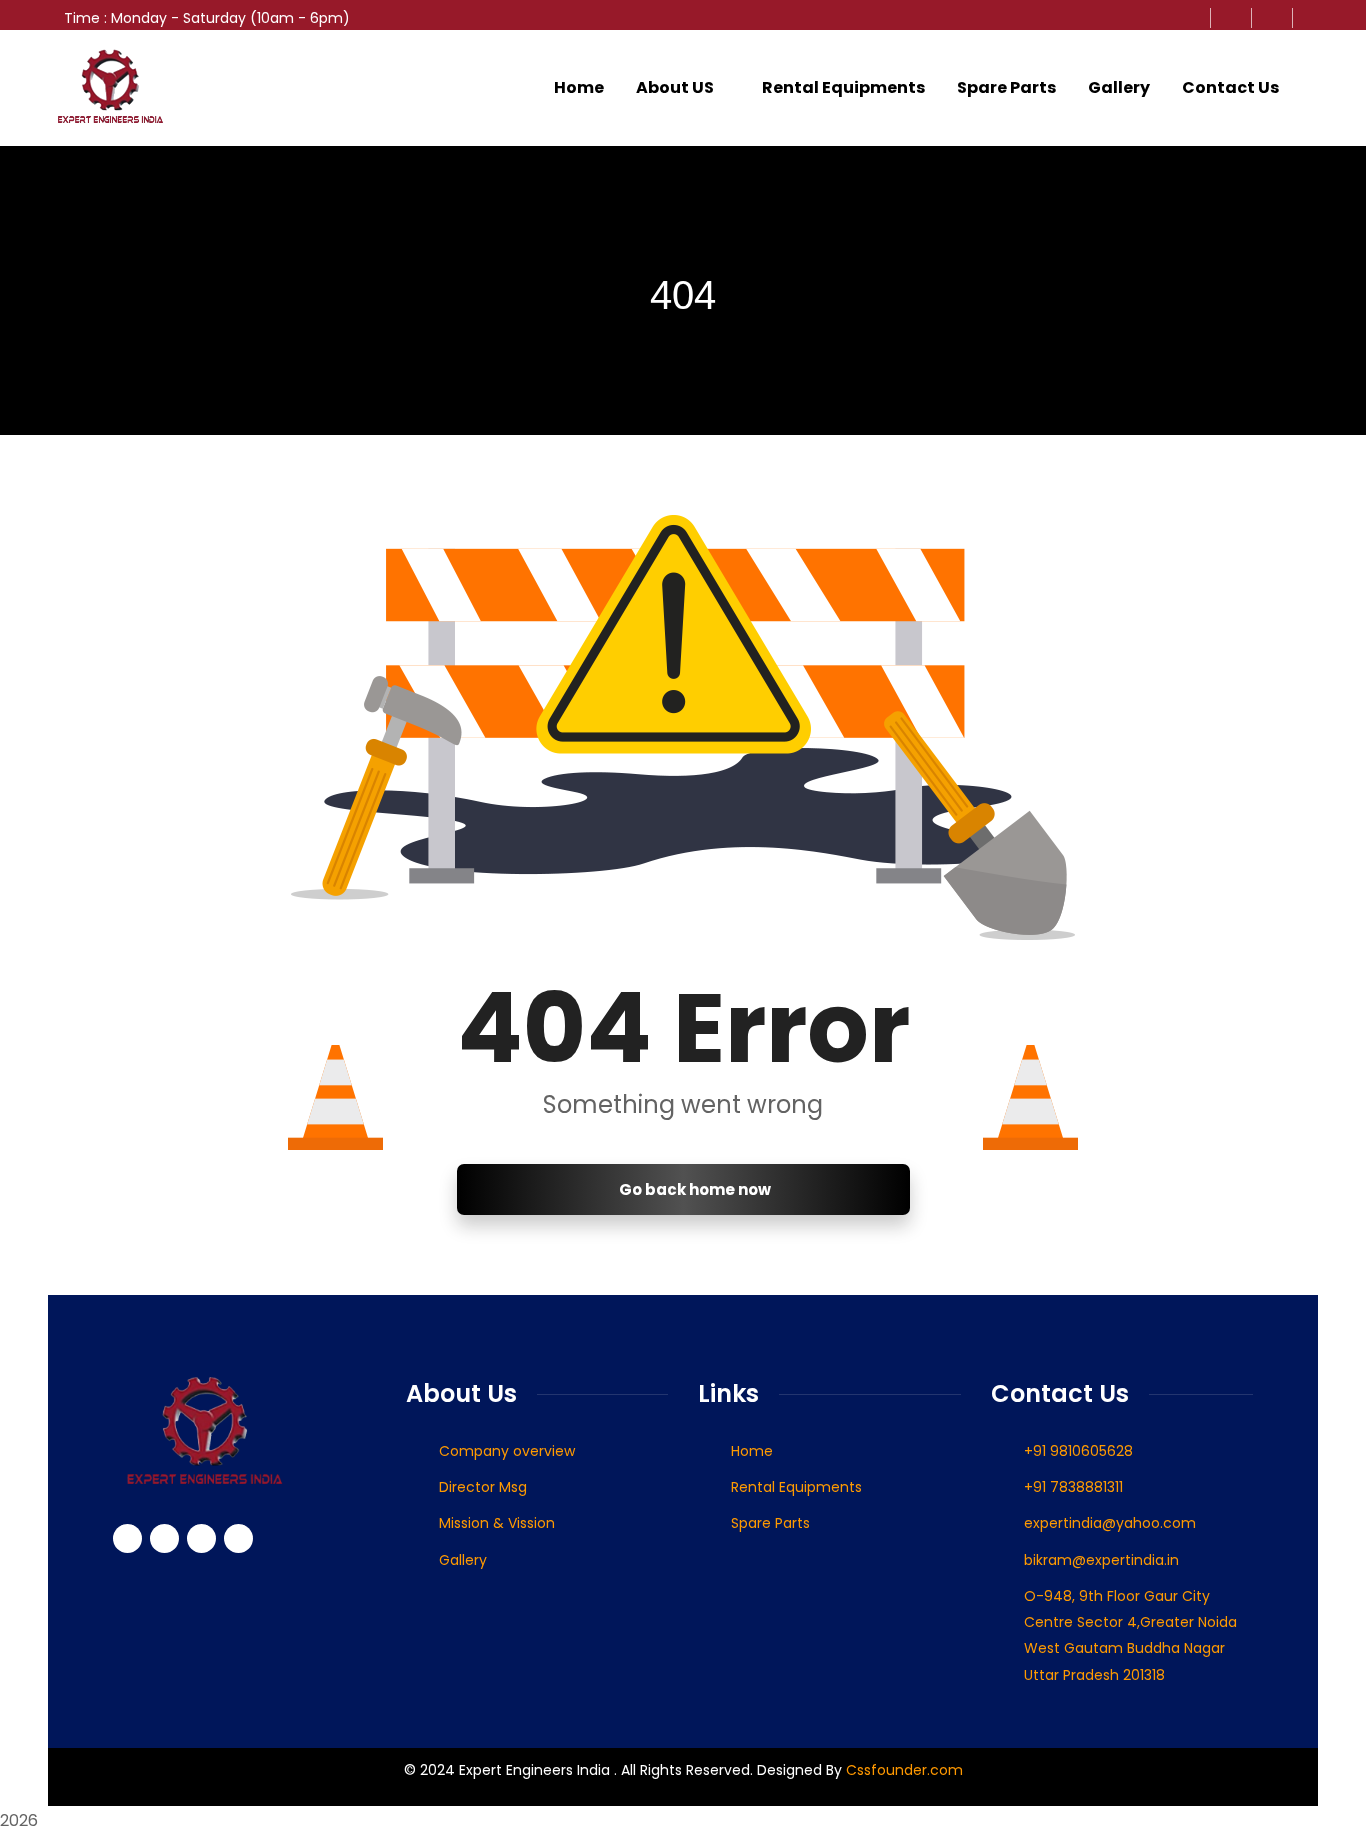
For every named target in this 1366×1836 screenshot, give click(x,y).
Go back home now (693, 1189)
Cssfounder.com (902, 1770)
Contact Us (1230, 87)
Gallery (1119, 87)
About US (675, 87)
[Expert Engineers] (110, 88)
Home (579, 87)
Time (82, 18)
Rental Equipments (843, 87)
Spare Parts (1006, 87)
